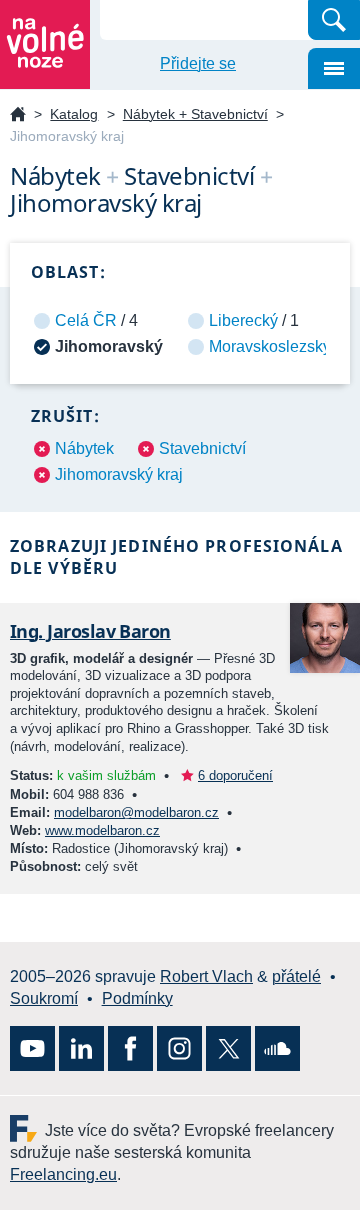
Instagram (179, 1048)
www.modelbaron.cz (102, 830)
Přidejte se (198, 63)
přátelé (296, 976)
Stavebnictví (202, 448)
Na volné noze (18, 115)
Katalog (74, 114)
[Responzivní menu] (334, 68)
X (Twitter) (228, 1048)
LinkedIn (81, 1048)
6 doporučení (235, 775)
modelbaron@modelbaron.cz (136, 812)
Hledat (334, 20)
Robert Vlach (206, 976)
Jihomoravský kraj (119, 474)
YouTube (32, 1048)
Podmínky (137, 998)
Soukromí (44, 998)
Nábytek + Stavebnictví (195, 114)
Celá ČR (86, 320)
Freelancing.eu (27, 1128)
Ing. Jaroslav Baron (90, 631)
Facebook (130, 1048)
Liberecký (243, 320)
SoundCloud (277, 1048)
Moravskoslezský (270, 346)
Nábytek (84, 448)
